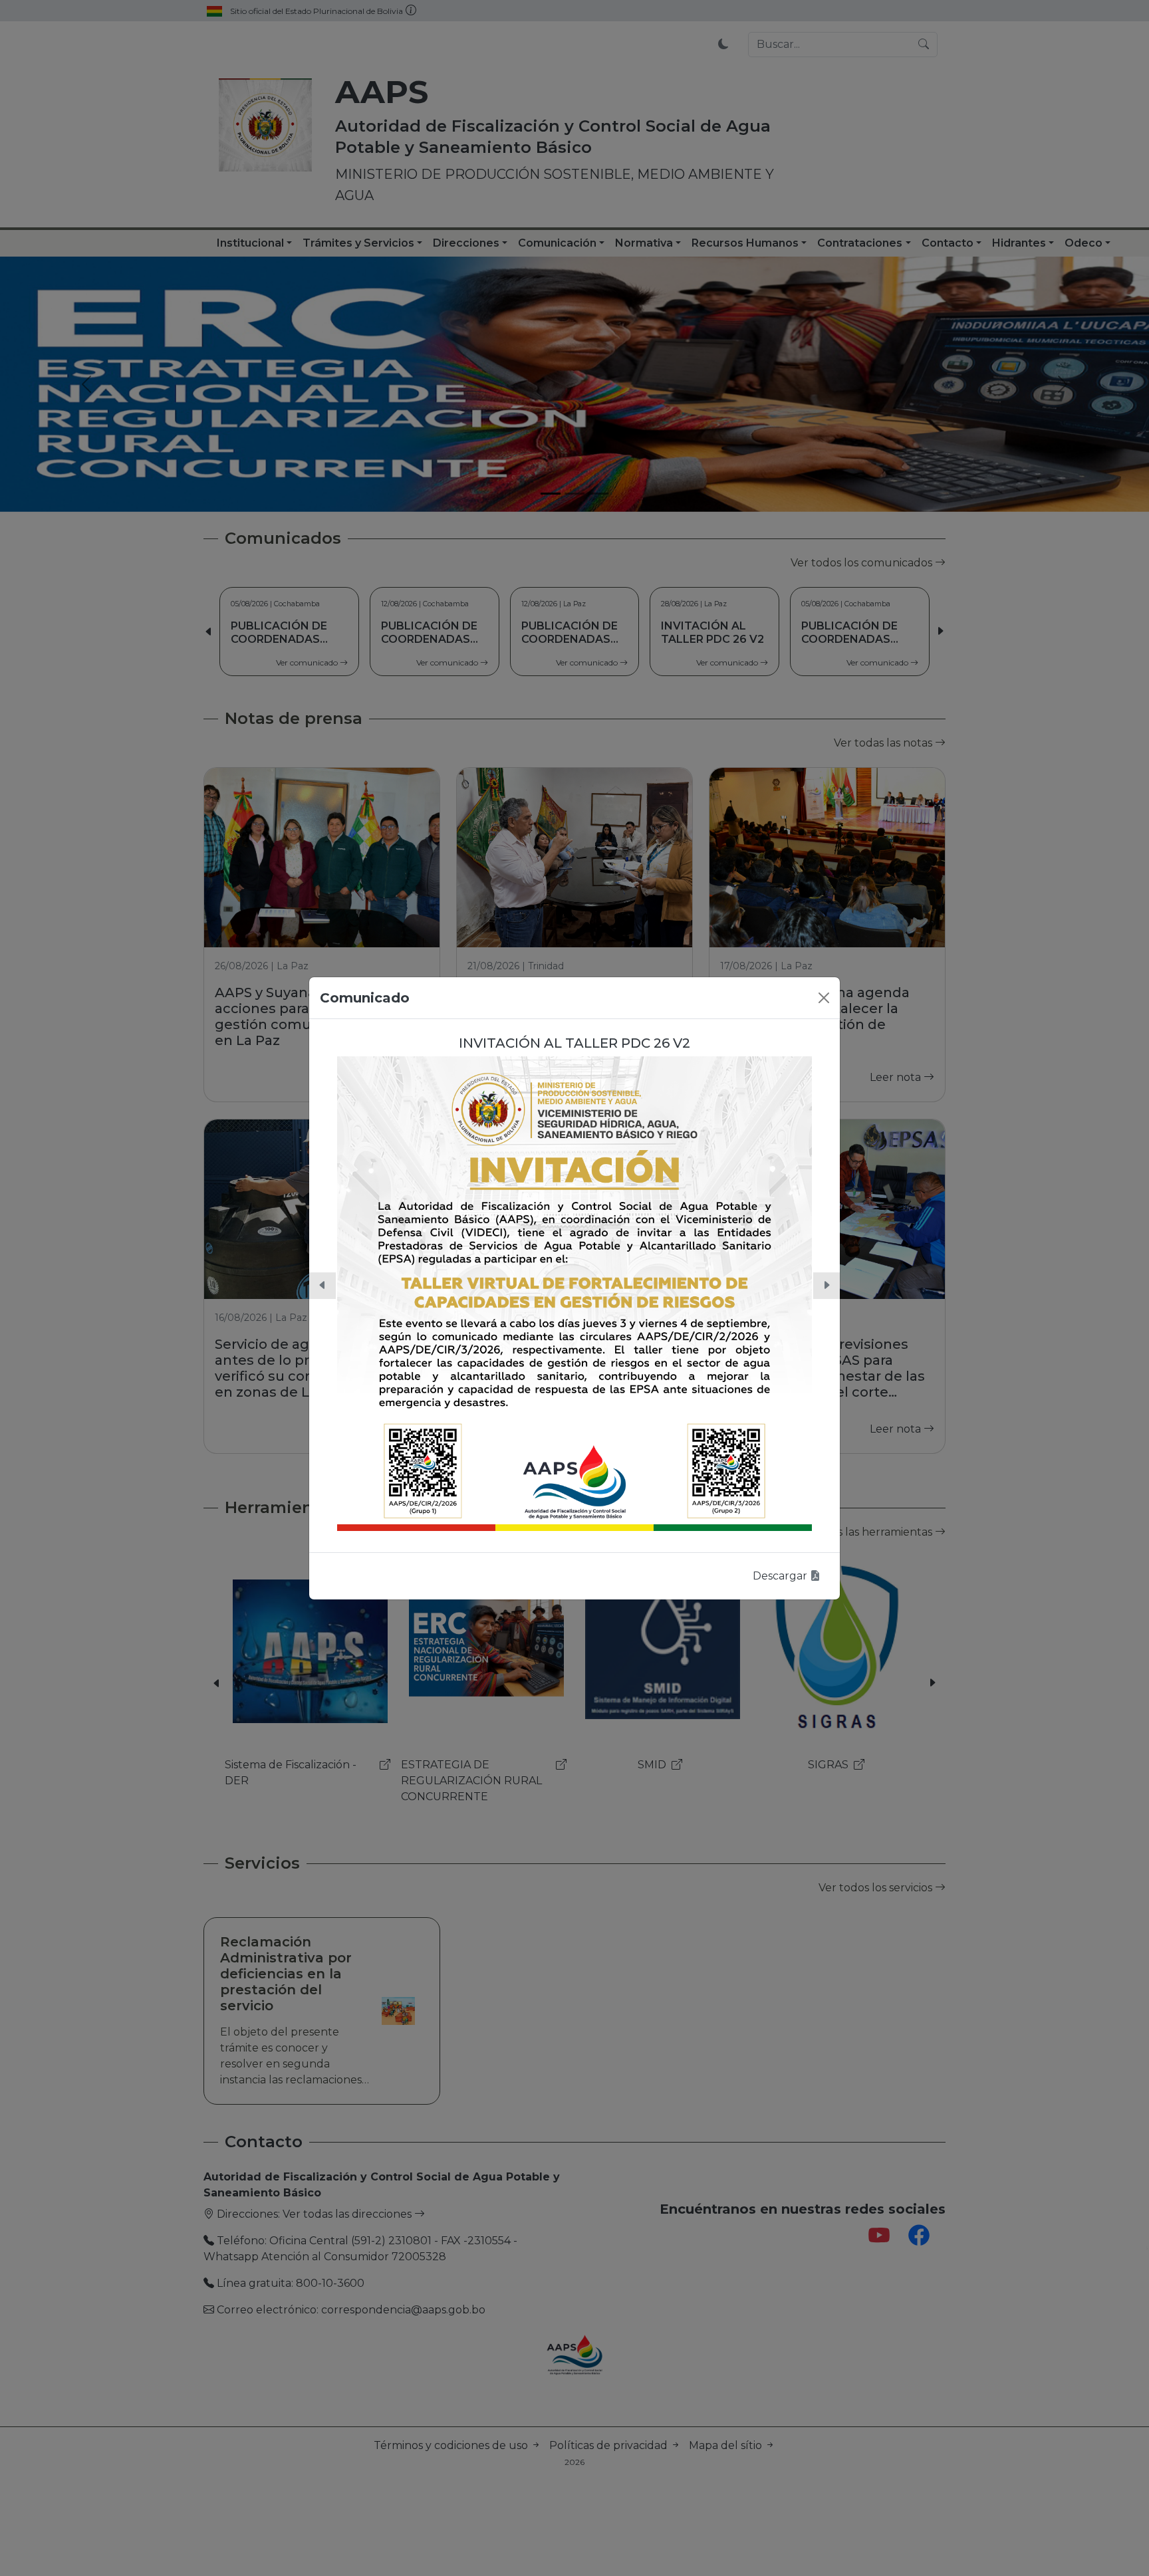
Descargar (781, 1576)
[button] (322, 1286)
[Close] (824, 998)
